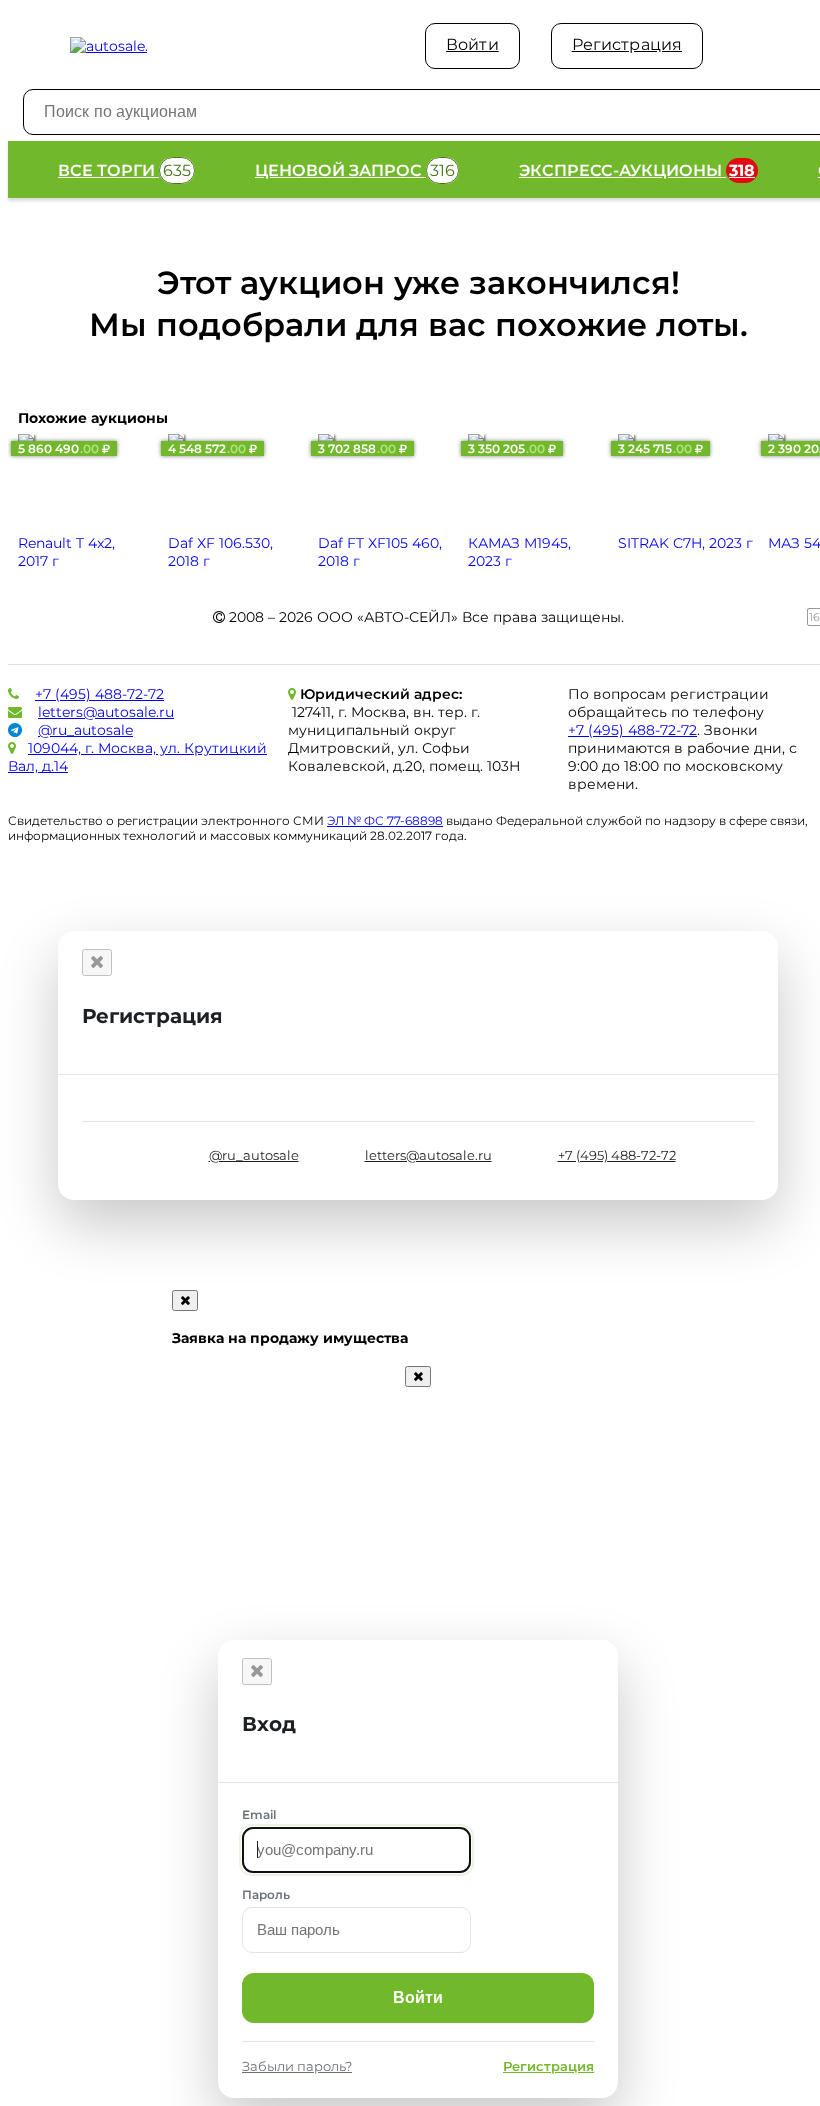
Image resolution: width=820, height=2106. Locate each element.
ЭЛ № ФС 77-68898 (385, 820)
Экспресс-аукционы (637, 170)
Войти (472, 44)
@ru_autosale (85, 730)
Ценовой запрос (355, 170)
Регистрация (627, 44)
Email (259, 1814)
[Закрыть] (97, 962)
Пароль (266, 1894)
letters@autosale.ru (106, 712)
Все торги (124, 170)
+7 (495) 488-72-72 (99, 694)
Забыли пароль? (297, 2066)
